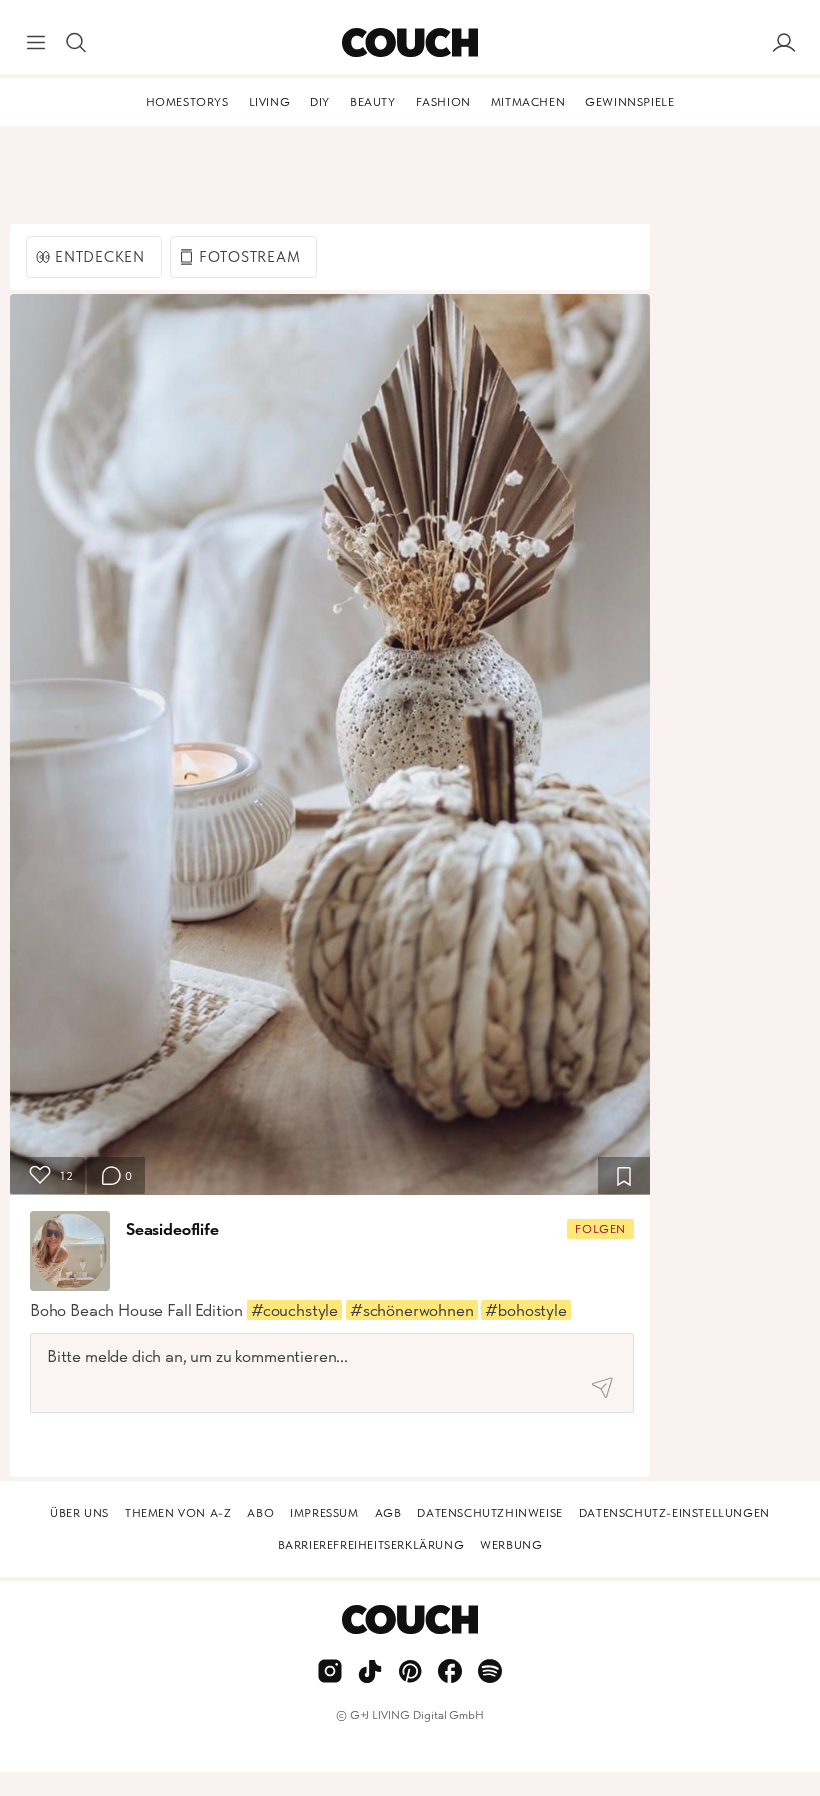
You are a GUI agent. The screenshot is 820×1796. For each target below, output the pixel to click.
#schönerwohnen (412, 1310)
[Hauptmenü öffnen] (36, 43)
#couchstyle (294, 1310)
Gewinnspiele (629, 102)
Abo (260, 1513)
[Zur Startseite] (409, 43)
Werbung (511, 1545)
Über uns (79, 1513)
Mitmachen (528, 102)
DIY (320, 102)
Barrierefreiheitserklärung (371, 1545)
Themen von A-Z (178, 1513)
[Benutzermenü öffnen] (784, 43)
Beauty (373, 102)
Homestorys (187, 102)
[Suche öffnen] (76, 43)
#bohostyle (525, 1310)
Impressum (324, 1513)
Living (270, 102)
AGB (388, 1513)
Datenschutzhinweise (489, 1513)
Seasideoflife (172, 1229)
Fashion (443, 102)
